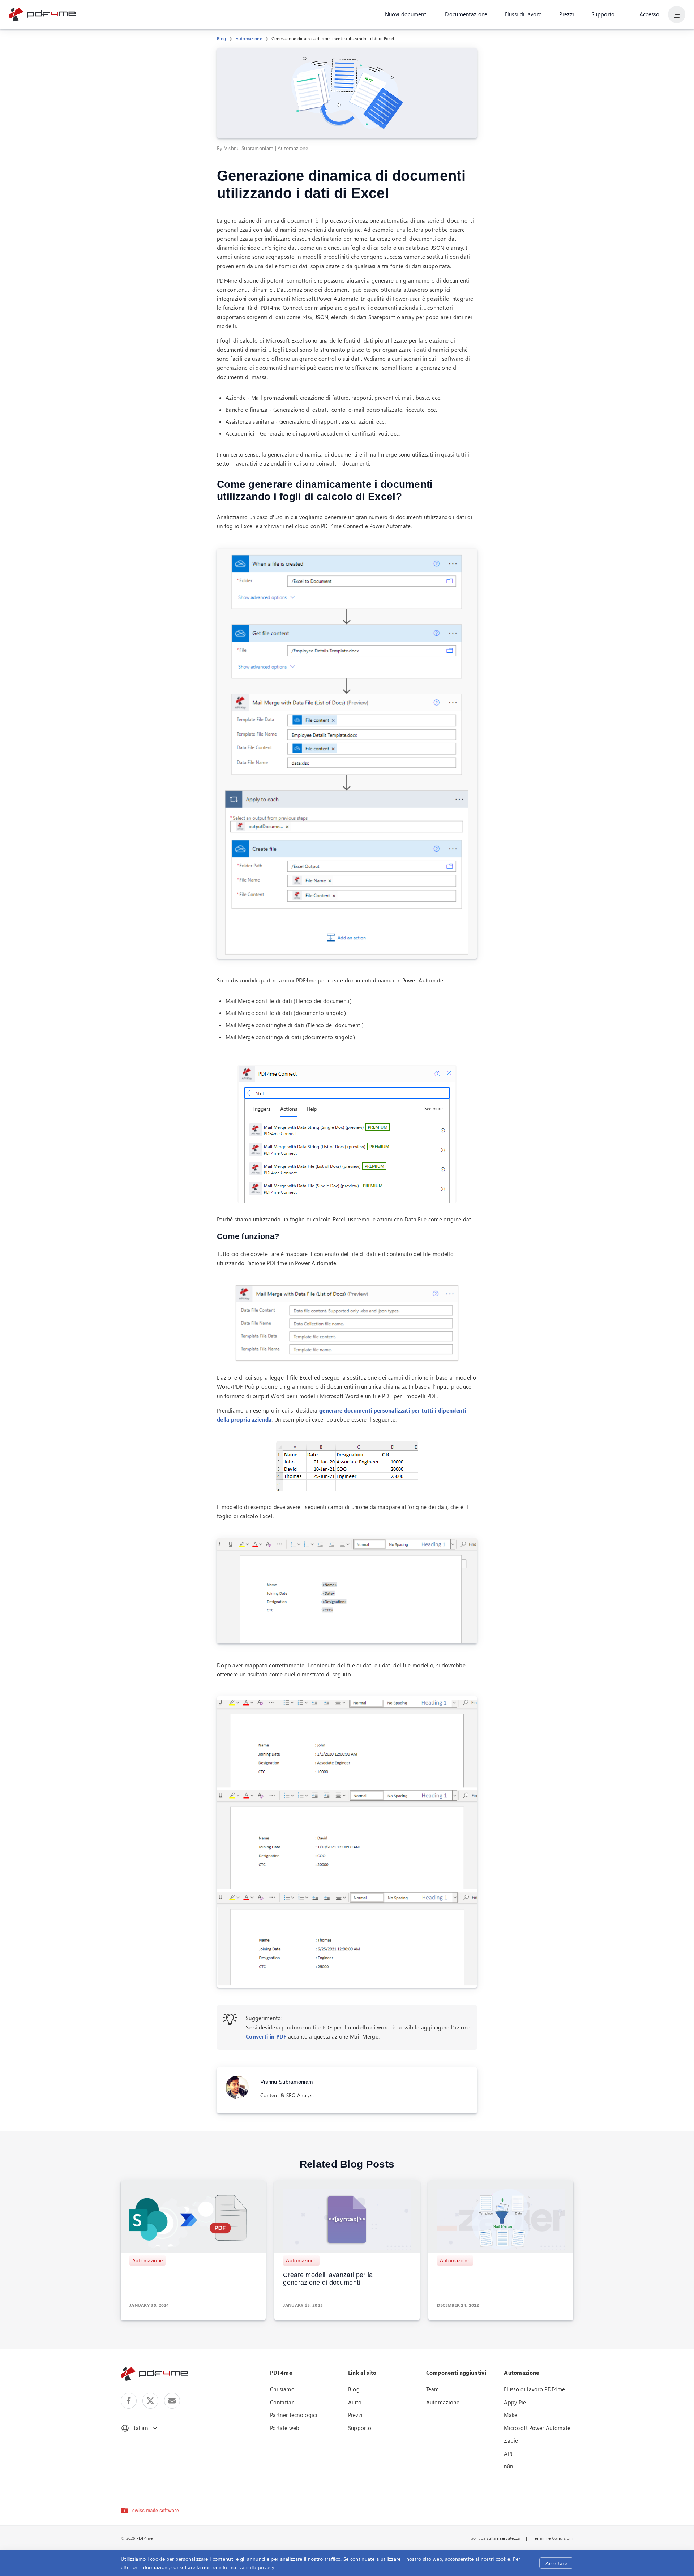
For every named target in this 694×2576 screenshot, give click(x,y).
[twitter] (150, 2401)
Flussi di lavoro (524, 14)
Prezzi (567, 14)
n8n (508, 2466)
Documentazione (466, 14)
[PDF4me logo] (42, 14)
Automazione (249, 38)
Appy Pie (515, 2402)
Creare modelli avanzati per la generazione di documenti (328, 2279)
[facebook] (129, 2401)
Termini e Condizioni (553, 2538)
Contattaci (283, 2402)
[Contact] (172, 2401)
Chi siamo (282, 2389)
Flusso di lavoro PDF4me (534, 2389)
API (508, 2453)
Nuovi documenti (406, 14)
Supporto (603, 14)
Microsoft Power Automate (537, 2428)
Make (511, 2415)
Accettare (556, 2563)
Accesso (649, 14)
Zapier (512, 2440)
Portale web (285, 2428)
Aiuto (355, 2402)
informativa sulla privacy (247, 2567)
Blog (221, 38)
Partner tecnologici (294, 2415)
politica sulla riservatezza (495, 2538)
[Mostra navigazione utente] (677, 14)
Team (433, 2389)
